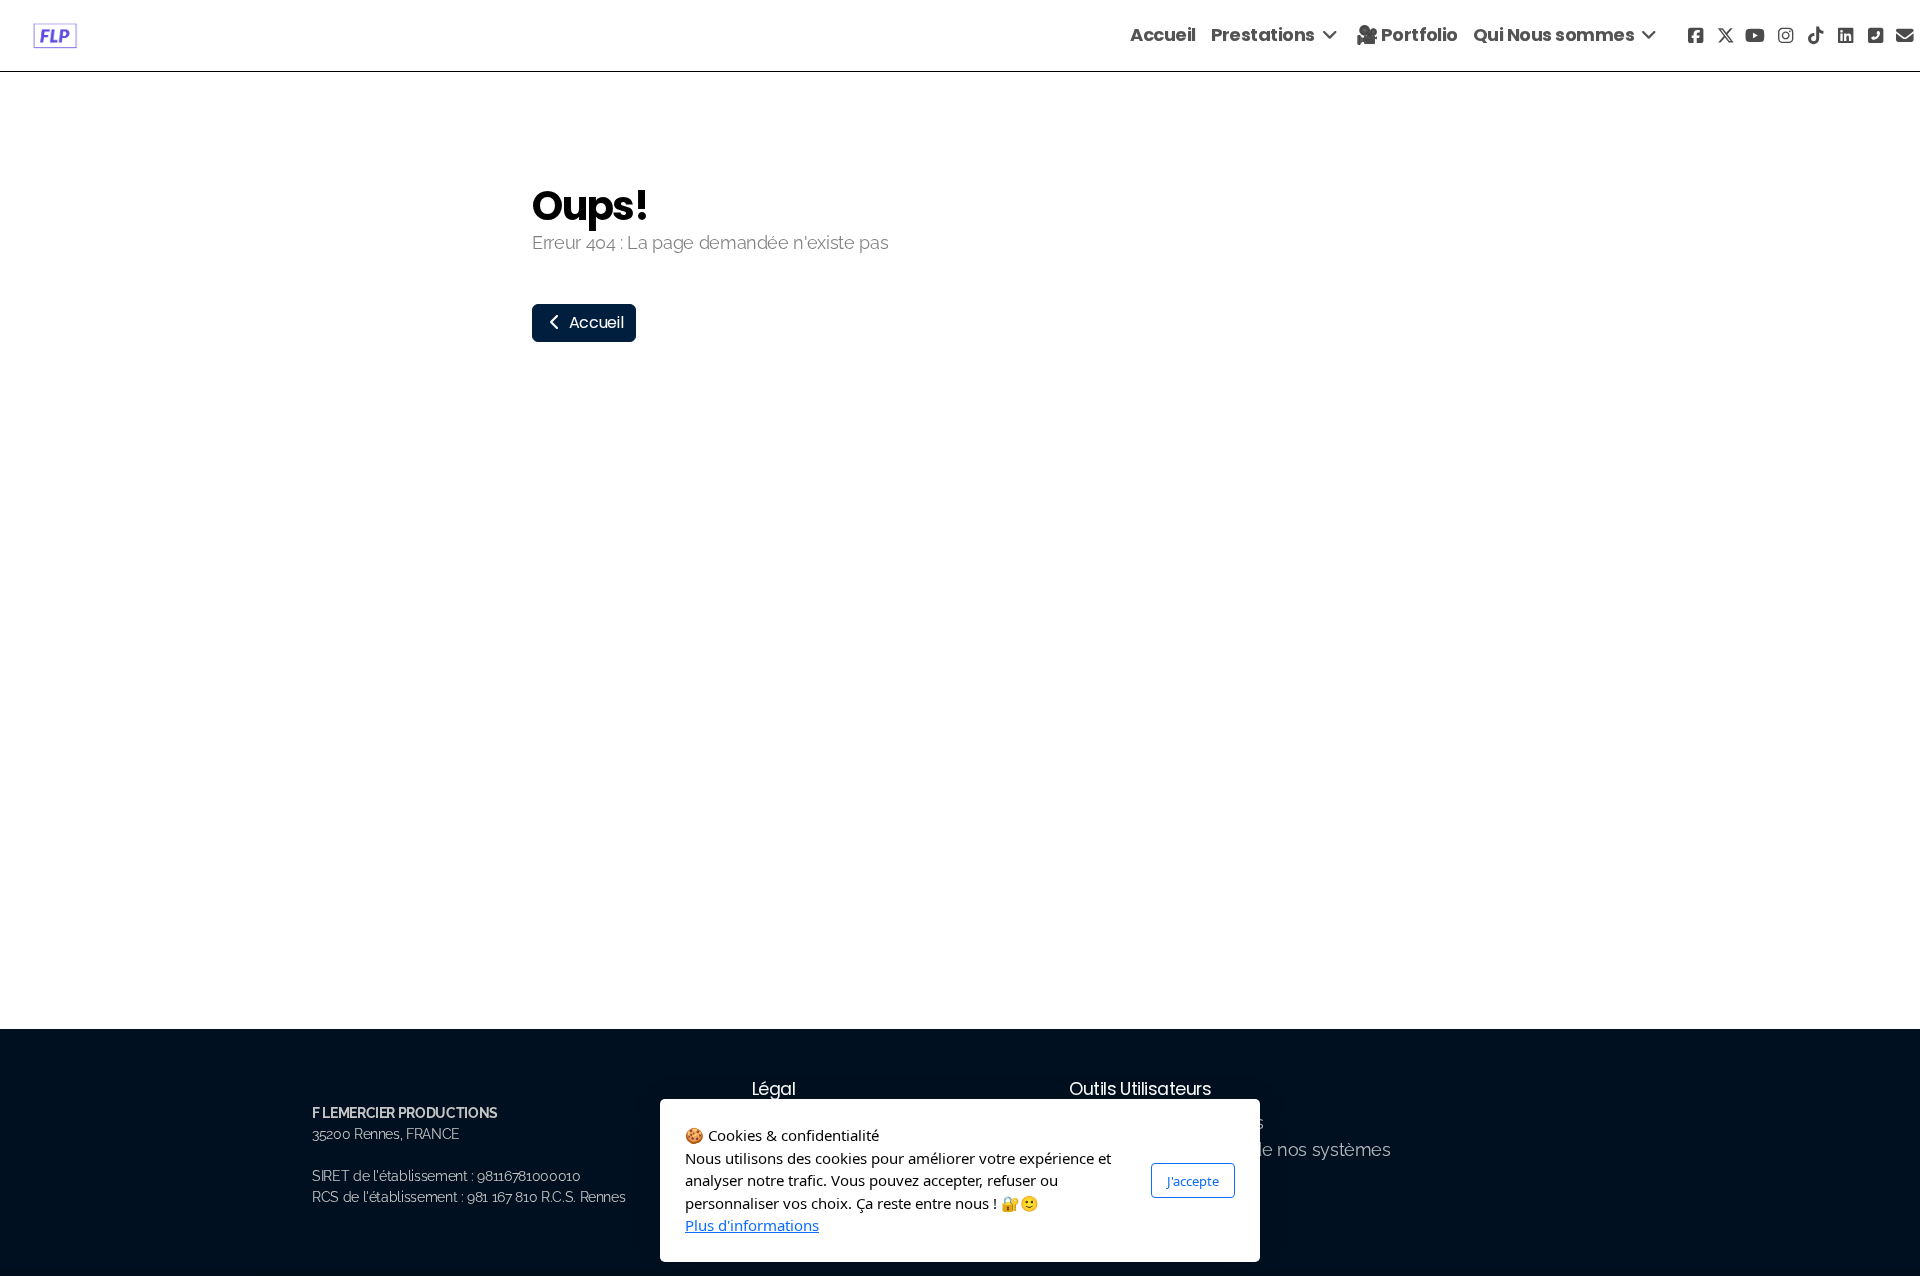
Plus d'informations (752, 1225)
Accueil (594, 322)
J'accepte (1193, 1180)
